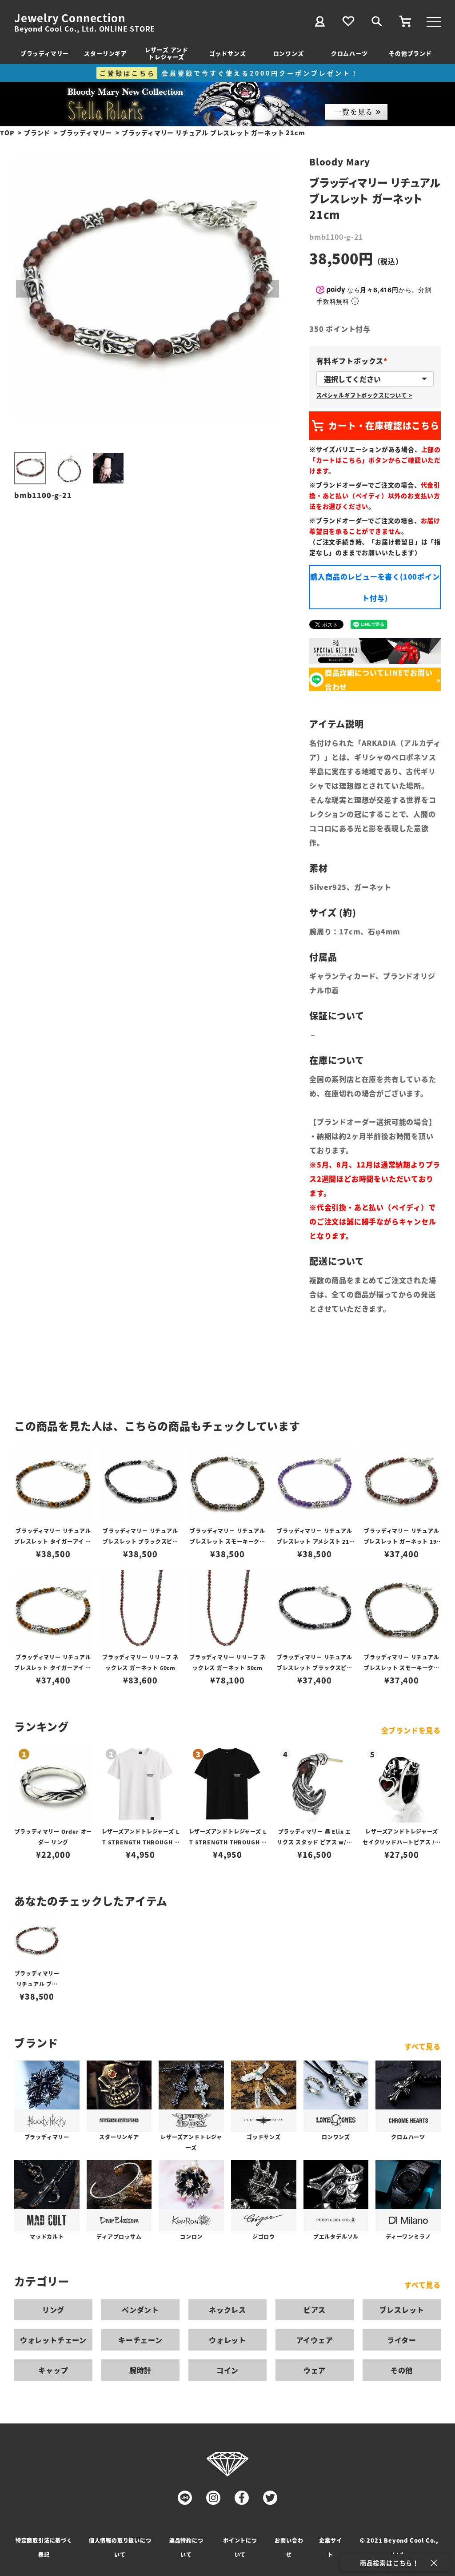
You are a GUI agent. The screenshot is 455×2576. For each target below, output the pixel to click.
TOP (7, 133)
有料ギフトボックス (353, 361)
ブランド (37, 133)
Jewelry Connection (70, 18)
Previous (25, 289)
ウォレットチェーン (53, 2340)
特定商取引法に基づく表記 (44, 2547)
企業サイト (330, 2547)
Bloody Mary (340, 162)
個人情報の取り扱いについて (120, 2547)
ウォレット (227, 2340)
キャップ (53, 2370)
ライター (402, 2340)
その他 (402, 2370)
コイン (227, 2370)
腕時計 (140, 2370)
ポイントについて (240, 2547)
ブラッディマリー (45, 53)
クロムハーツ (349, 53)
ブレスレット (402, 2310)
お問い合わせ (289, 2547)
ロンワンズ (289, 53)
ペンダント (140, 2310)
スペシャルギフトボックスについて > (364, 395)
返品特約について (186, 2547)
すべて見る (423, 2046)
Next (270, 289)
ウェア (315, 2370)
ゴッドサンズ (228, 53)
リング (53, 2310)
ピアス (315, 2310)
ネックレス (227, 2310)
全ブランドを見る (411, 1730)
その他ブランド (410, 53)
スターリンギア (106, 53)
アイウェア (315, 2340)
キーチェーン (140, 2340)
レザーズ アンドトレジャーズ (167, 53)
